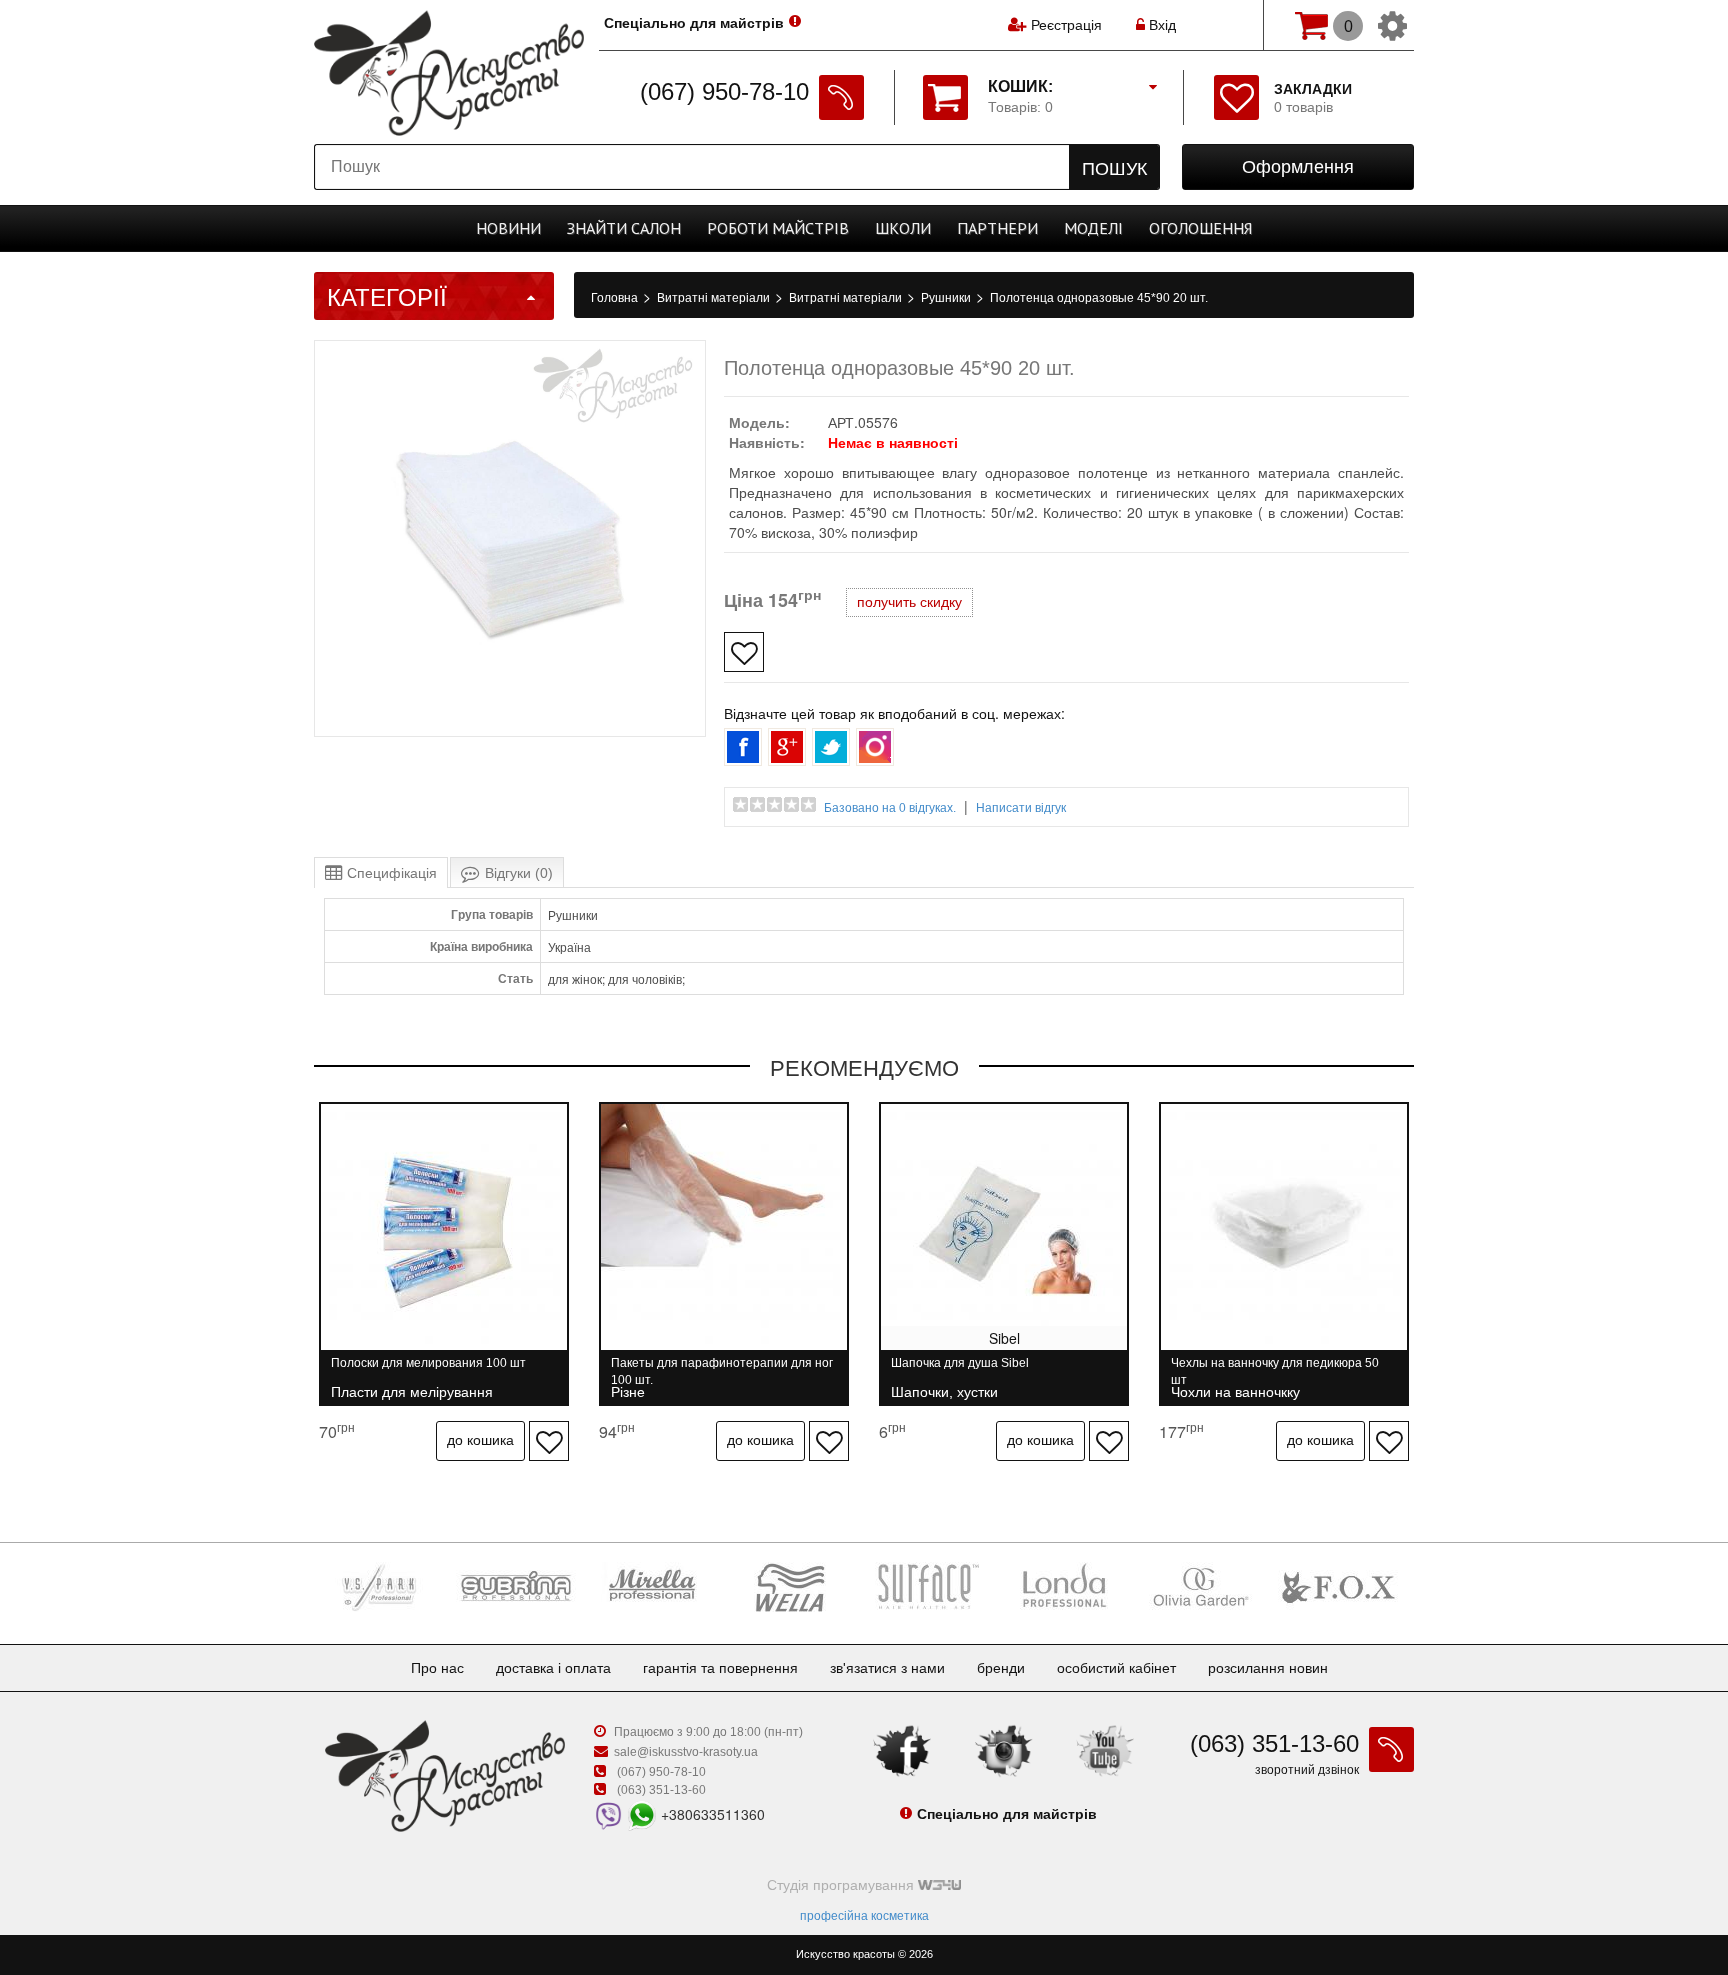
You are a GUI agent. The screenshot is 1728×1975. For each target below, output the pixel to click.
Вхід (1160, 25)
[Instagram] (1004, 1750)
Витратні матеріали (715, 298)
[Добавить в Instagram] (875, 747)
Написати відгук (1021, 808)
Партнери (997, 228)
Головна (616, 298)
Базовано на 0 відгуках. (890, 808)
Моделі (1093, 228)
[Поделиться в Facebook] (743, 747)
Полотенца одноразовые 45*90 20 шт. (1099, 298)
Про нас (437, 1668)
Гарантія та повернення (720, 1668)
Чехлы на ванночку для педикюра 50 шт (1275, 1371)
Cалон (624, 228)
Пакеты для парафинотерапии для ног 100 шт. (722, 1371)
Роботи (778, 228)
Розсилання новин (1268, 1668)
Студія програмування (842, 1885)
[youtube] (1105, 1750)
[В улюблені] (744, 652)
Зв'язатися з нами (887, 1668)
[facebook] (902, 1750)
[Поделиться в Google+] (787, 747)
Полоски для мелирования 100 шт (428, 1371)
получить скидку (909, 602)
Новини (508, 228)
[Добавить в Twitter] (831, 747)
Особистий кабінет (1116, 1668)
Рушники (947, 298)
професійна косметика (864, 1916)
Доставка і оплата (553, 1668)
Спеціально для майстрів (694, 23)
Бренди (1001, 1668)
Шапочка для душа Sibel (960, 1371)
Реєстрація (1066, 25)
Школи (903, 228)
